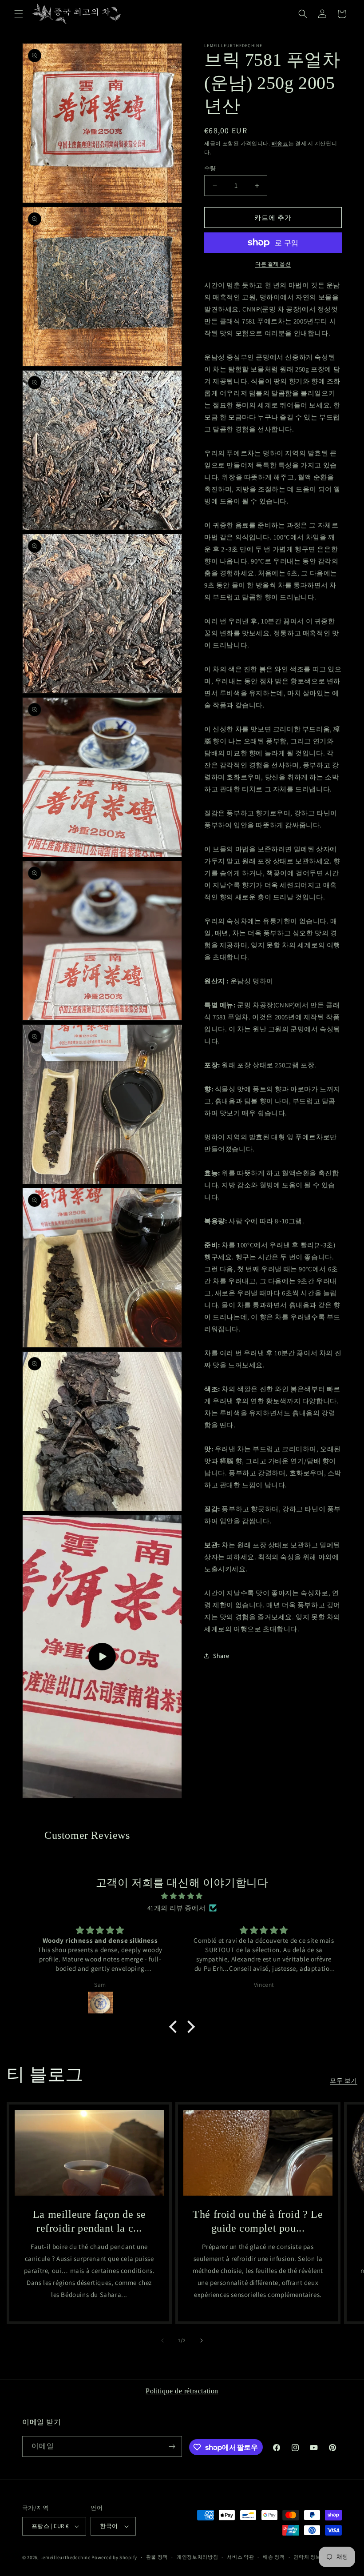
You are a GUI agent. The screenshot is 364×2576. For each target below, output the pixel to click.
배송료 (280, 143)
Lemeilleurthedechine (65, 2557)
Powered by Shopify (114, 2557)
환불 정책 (157, 2557)
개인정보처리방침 (198, 2557)
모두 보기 (344, 2081)
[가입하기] (172, 2446)
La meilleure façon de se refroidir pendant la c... (89, 2221)
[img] (182, 1896)
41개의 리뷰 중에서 (177, 1908)
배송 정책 (274, 2557)
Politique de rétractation (182, 2391)
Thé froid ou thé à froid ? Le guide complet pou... (258, 2221)
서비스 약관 (240, 2557)
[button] (19, 14)
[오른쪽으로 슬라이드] (202, 2340)
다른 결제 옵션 (273, 264)
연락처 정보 (307, 2557)
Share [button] (221, 1656)
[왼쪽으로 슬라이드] (162, 2340)
